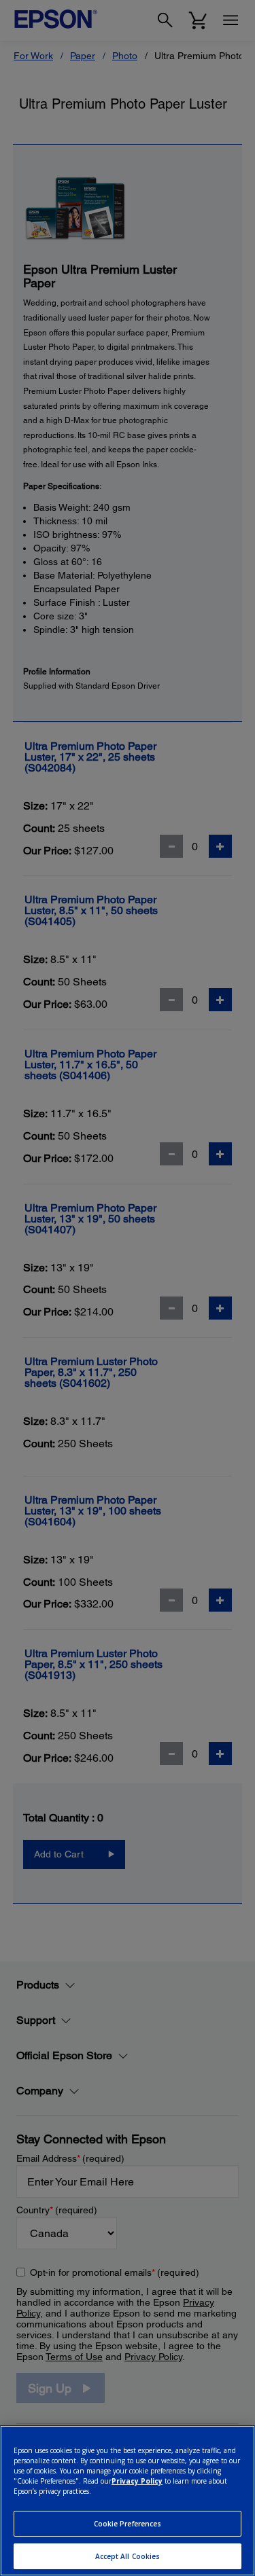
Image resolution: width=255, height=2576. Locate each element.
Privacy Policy (137, 2481)
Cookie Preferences (128, 2524)
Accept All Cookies (128, 2556)
